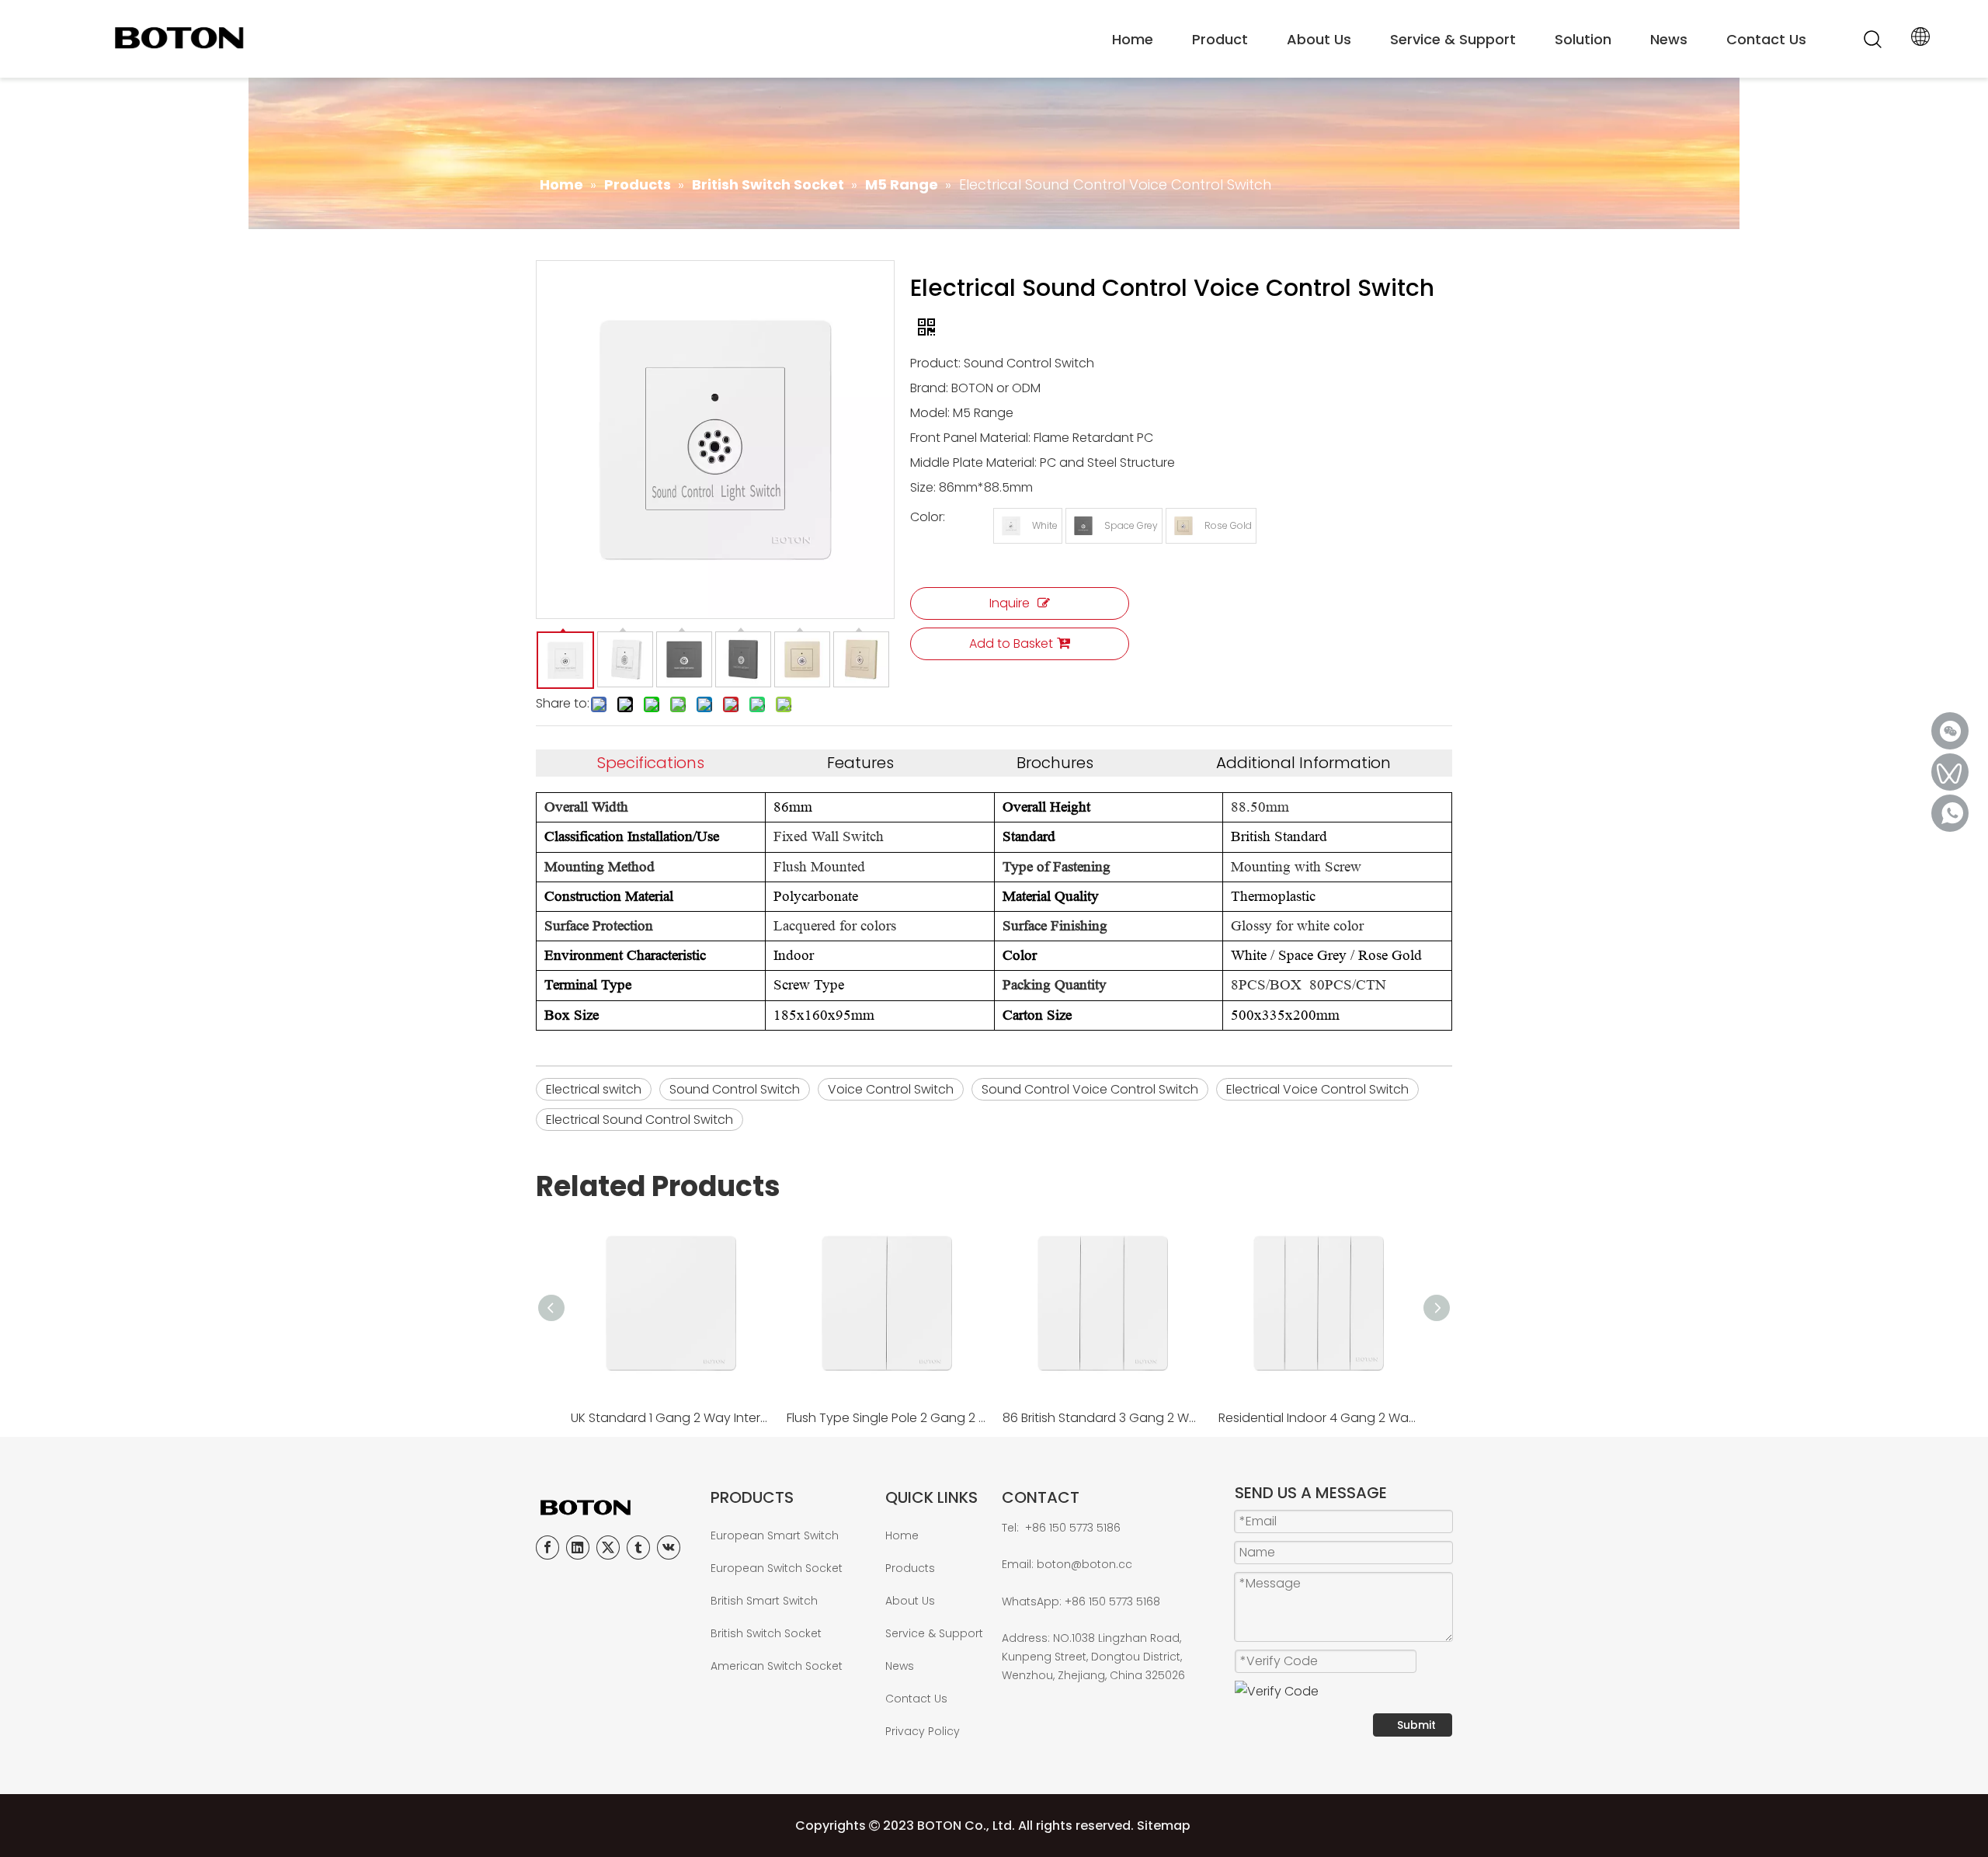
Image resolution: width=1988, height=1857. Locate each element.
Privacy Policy (923, 1731)
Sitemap (1164, 1826)
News (1669, 39)
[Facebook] (547, 1547)
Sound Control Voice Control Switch (1090, 1089)
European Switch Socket (777, 1568)
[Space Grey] (1083, 526)
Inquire (1010, 603)
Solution (1583, 39)
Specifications (651, 763)
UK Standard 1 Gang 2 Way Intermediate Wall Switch (671, 1418)
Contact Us (1766, 39)
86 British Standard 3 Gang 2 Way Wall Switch (1103, 1418)
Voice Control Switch (891, 1089)
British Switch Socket (766, 1633)
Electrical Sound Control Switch (639, 1120)
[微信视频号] (1950, 772)
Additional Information (1303, 763)
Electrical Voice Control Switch (1317, 1089)
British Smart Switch (764, 1601)
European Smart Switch (775, 1535)
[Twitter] (608, 1547)
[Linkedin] (578, 1547)
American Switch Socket (777, 1666)
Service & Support (1453, 39)
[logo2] (615, 1508)
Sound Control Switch (735, 1089)
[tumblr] (638, 1547)
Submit (1416, 1725)
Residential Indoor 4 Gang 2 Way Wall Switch (1319, 1418)
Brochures (1055, 763)
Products (910, 1568)
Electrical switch (594, 1089)
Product (1220, 39)
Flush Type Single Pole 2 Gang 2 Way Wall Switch (887, 1418)
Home (1133, 39)
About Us (1319, 39)
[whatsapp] (1950, 813)
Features (860, 763)
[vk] (669, 1547)
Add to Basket (1011, 643)
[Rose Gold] (1183, 526)
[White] (1011, 526)
